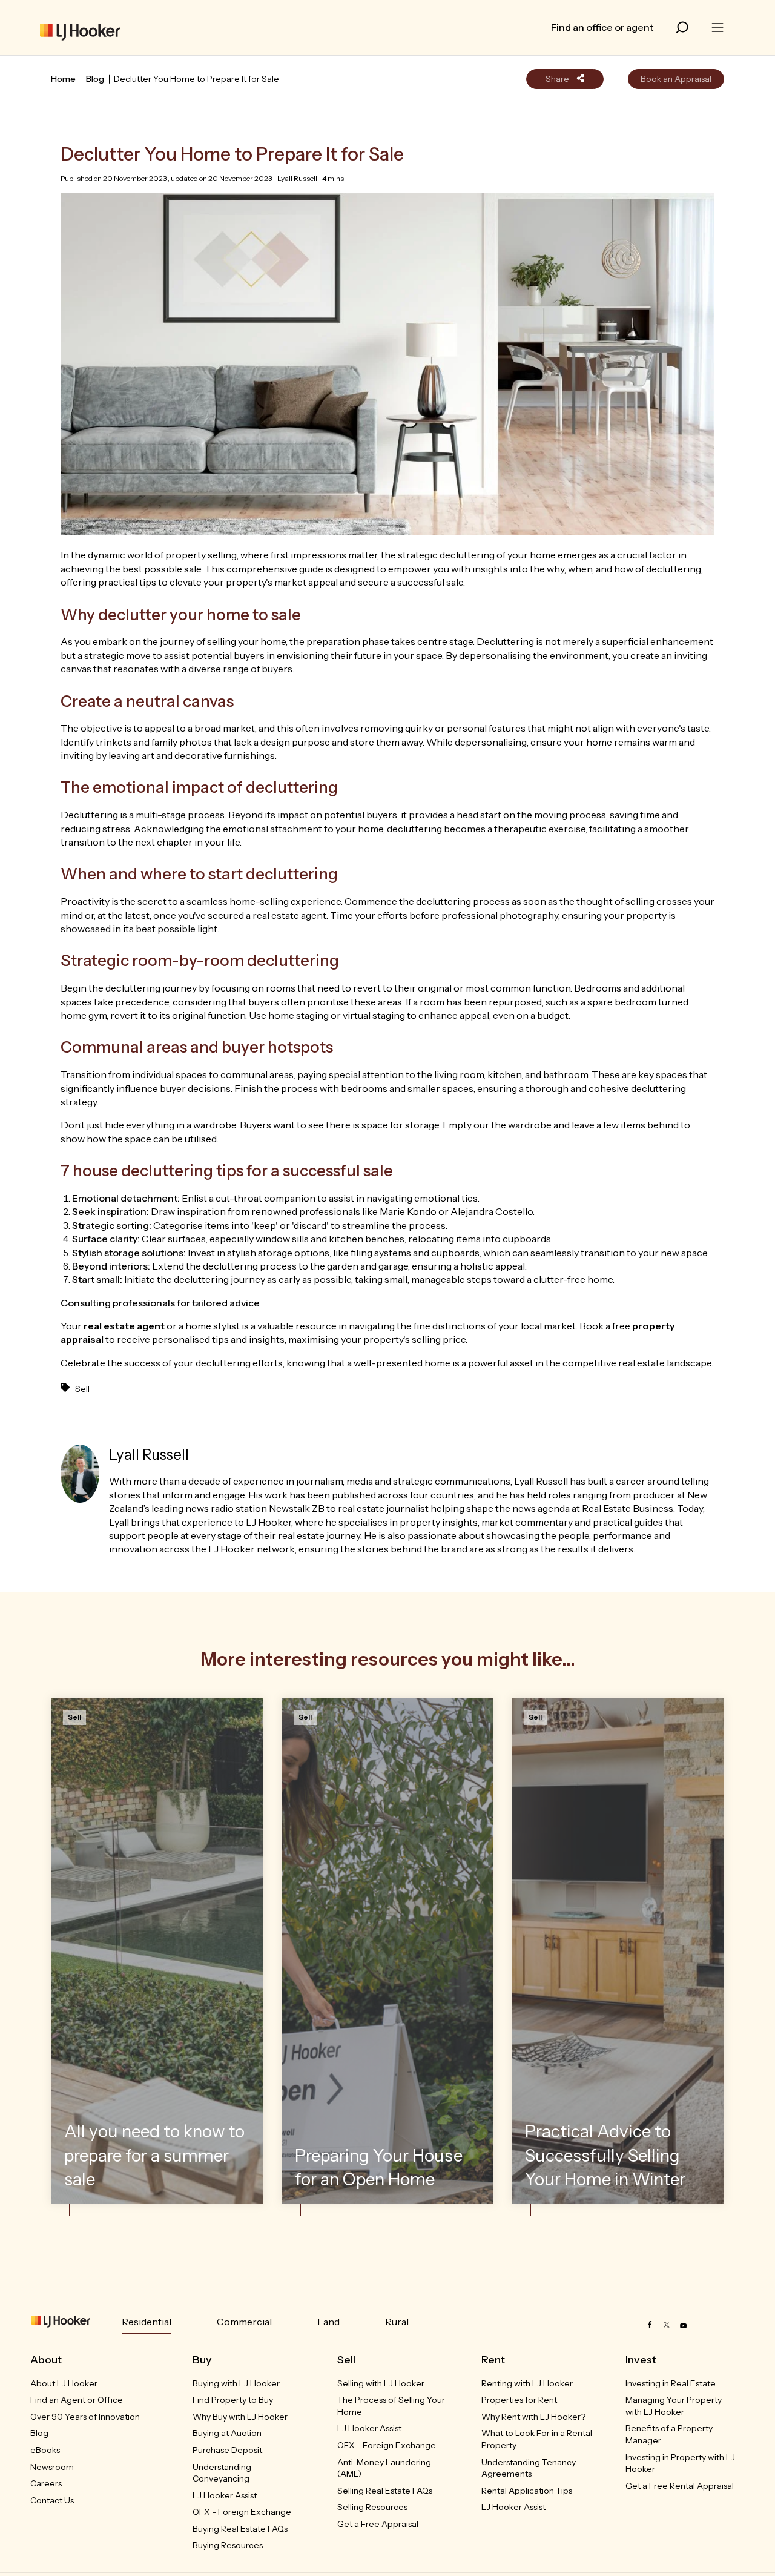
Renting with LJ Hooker (527, 2383)
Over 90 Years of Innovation (85, 2417)
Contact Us (52, 2500)
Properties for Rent (519, 2400)
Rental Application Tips (527, 2491)
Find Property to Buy (233, 2400)
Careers (46, 2483)
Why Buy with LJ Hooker (240, 2417)
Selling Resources (372, 2507)
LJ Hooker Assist (225, 2495)
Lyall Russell (297, 178)
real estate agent (124, 1326)
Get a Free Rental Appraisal (680, 2486)
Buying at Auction (227, 2433)
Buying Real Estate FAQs (240, 2529)
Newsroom (52, 2467)
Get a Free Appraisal (378, 2524)
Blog (95, 79)
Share (558, 79)
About (46, 2360)
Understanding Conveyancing (222, 2473)
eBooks (45, 2450)
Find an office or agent (602, 27)
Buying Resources (228, 2545)
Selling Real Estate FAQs (385, 2491)
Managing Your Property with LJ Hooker (674, 2406)
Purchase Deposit (227, 2450)
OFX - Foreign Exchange (242, 2512)
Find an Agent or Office (77, 2400)
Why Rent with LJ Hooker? (533, 2417)
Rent (493, 2360)
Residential (147, 2322)
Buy (202, 2360)
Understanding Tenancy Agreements (529, 2468)
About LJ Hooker (64, 2383)
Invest (641, 2360)
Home (63, 79)
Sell (82, 1389)
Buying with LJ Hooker (236, 2383)
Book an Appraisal (676, 79)
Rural (397, 2322)
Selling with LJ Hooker (381, 2383)
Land (328, 2322)
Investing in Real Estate (671, 2383)
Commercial (244, 2322)
